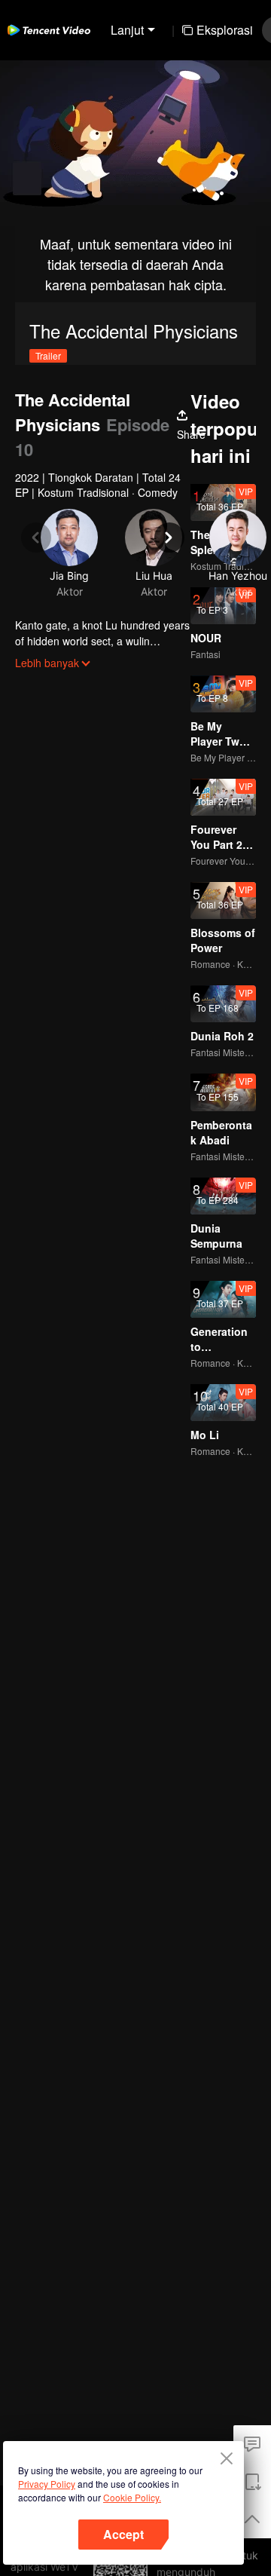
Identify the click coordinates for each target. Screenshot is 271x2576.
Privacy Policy (47, 2484)
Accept (123, 2534)
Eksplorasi (225, 30)
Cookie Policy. (132, 2497)
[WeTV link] (49, 30)
